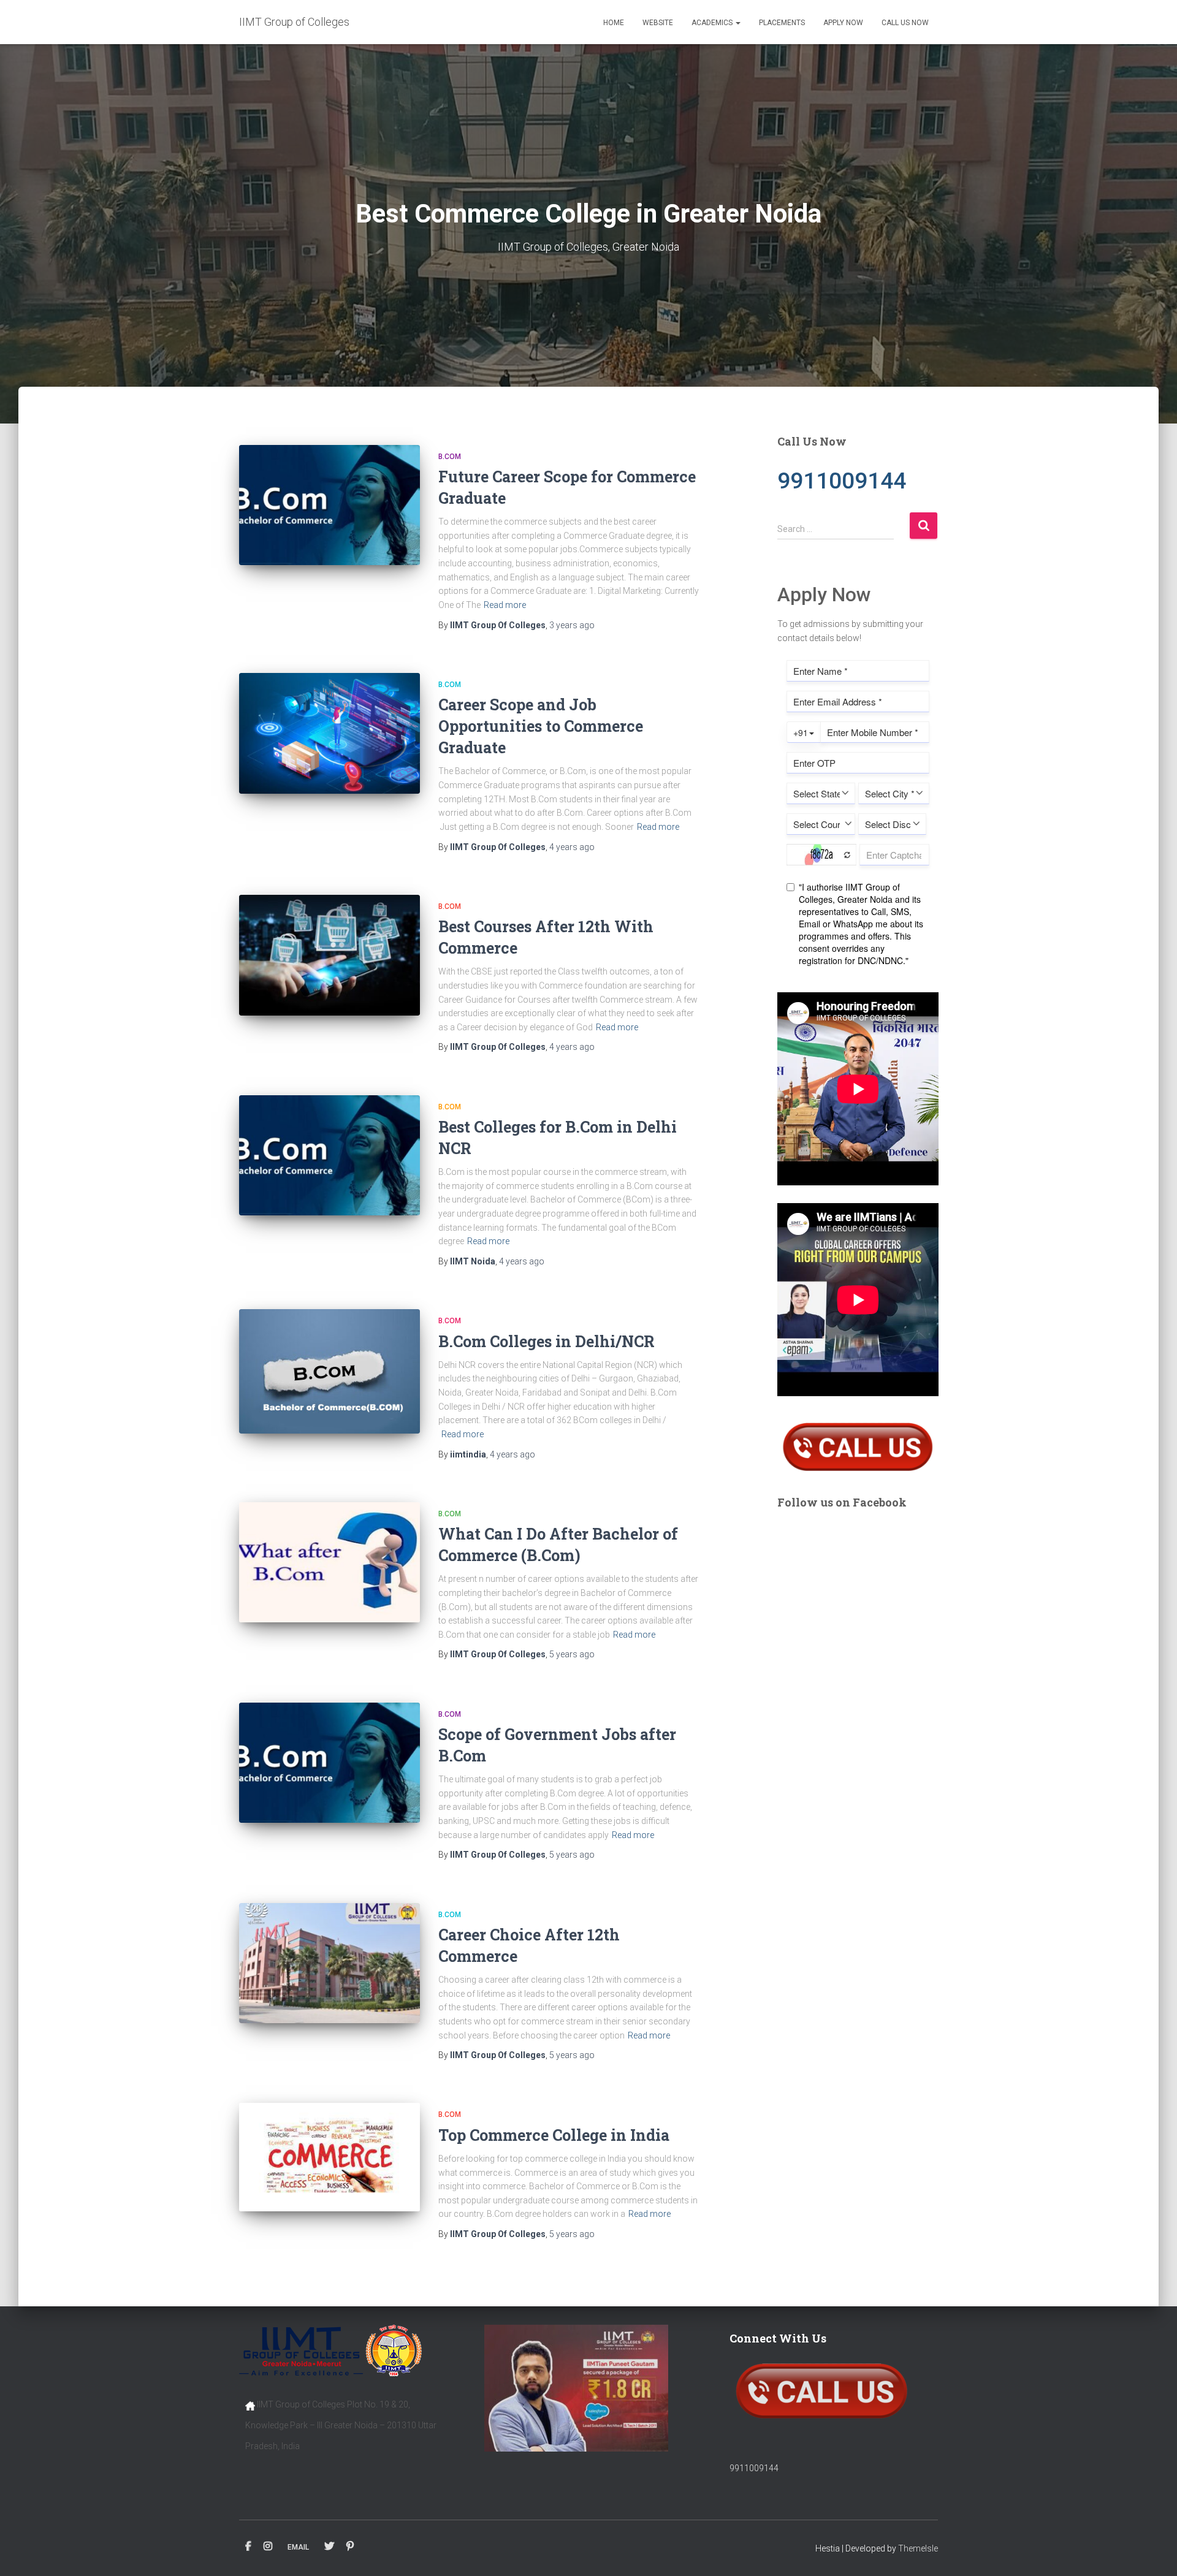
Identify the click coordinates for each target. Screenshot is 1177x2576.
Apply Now (843, 23)
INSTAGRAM (268, 2547)
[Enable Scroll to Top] (1153, 2551)
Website (658, 23)
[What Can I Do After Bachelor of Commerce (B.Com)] (329, 1563)
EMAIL (298, 2547)
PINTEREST (350, 2547)
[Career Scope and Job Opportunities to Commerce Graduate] (329, 733)
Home (614, 23)
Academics (713, 23)
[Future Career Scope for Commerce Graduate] (329, 505)
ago (572, 625)
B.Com (450, 457)
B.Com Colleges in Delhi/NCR (547, 1341)
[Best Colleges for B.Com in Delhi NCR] (329, 1156)
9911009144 (754, 2468)
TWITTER (329, 2547)
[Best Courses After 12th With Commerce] (329, 955)
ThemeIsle (918, 2548)
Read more (505, 605)
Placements (782, 23)
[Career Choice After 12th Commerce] (329, 1963)
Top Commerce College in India (554, 2135)
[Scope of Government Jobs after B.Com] (329, 1763)
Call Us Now (905, 23)
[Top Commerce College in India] (329, 2157)
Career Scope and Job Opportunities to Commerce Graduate (541, 726)
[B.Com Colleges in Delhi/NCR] (329, 1371)
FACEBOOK (248, 2547)
